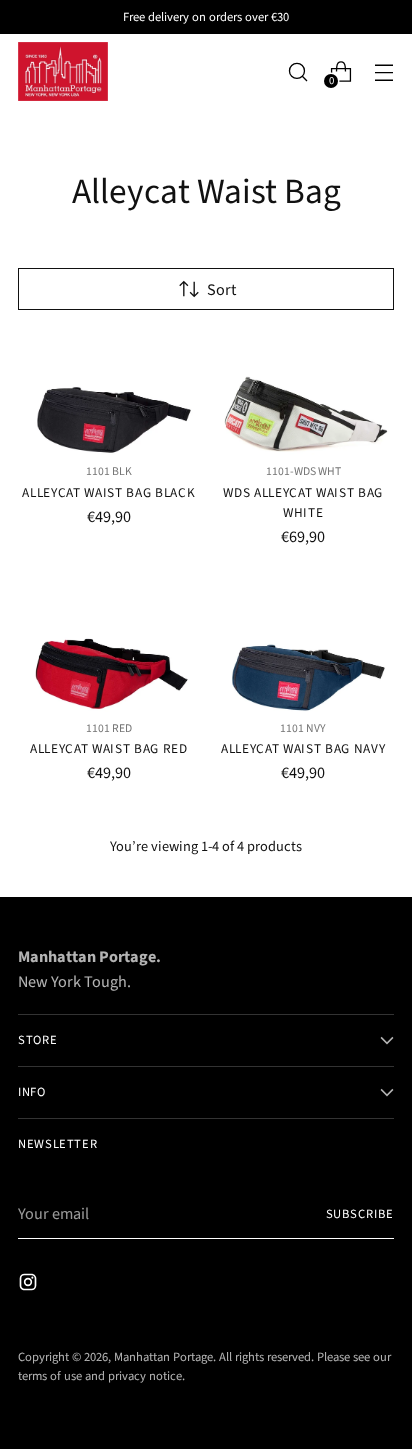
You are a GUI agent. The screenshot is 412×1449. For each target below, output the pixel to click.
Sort (221, 289)
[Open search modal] (297, 71)
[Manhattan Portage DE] (63, 71)
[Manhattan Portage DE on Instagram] (30, 1285)
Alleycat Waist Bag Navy (303, 748)
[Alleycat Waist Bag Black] (109, 394)
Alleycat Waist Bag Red (109, 748)
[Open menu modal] (383, 71)
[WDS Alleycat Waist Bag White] (304, 394)
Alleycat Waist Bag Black (108, 492)
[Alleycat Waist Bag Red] (109, 651)
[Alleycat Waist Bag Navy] (304, 651)
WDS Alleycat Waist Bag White (303, 502)
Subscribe (360, 1214)
